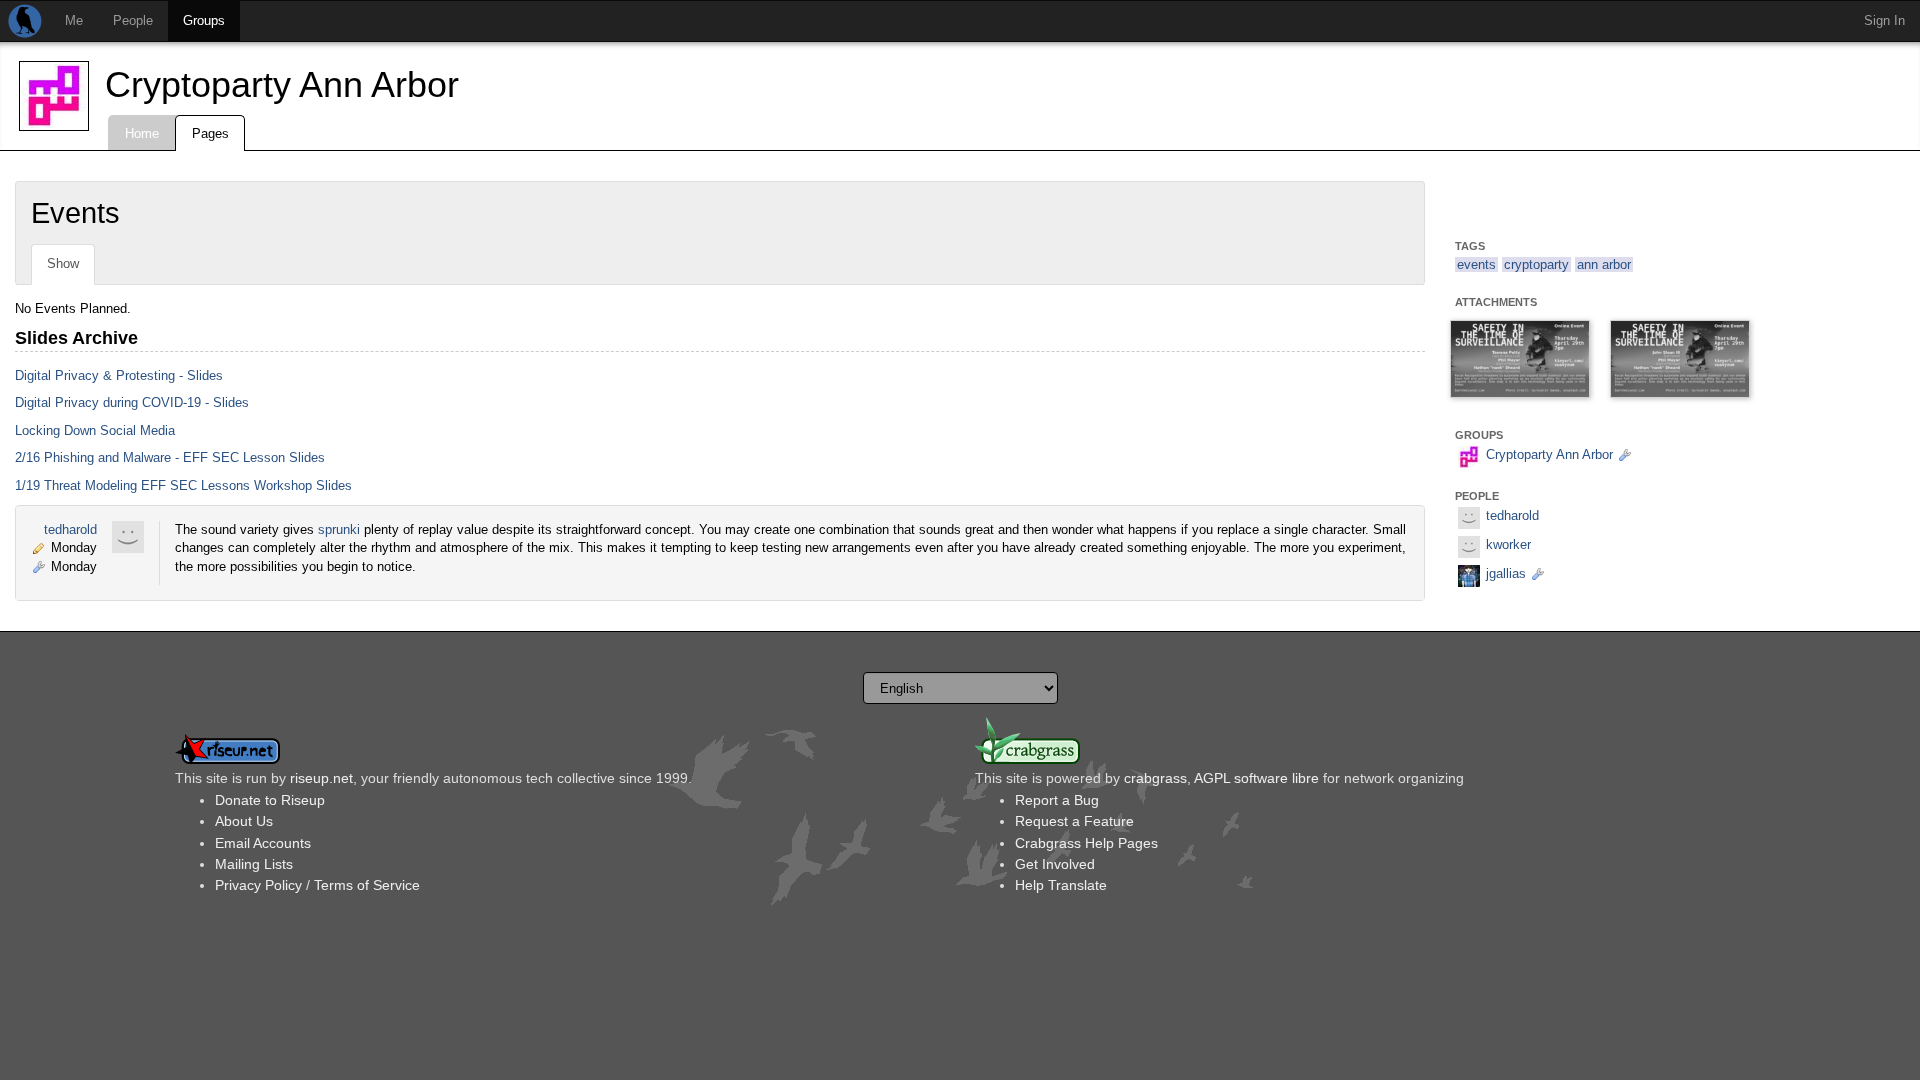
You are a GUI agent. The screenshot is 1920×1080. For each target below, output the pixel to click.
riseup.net (321, 778)
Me (74, 20)
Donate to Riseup (270, 800)
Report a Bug (1057, 800)
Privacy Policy (258, 885)
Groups (204, 20)
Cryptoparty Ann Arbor (282, 84)
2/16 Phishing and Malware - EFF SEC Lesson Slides (170, 457)
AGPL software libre (1256, 778)
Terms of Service (367, 885)
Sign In (1884, 20)
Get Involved (1055, 864)
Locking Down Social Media (95, 430)
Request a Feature (1074, 821)
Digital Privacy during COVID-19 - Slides (132, 402)
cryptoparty (1536, 264)
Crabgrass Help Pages (1086, 843)
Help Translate (1061, 885)
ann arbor (1604, 264)
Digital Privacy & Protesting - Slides (119, 375)
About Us (244, 821)
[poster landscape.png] (1680, 360)
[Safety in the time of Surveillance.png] (1520, 360)
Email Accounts (263, 843)
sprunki (339, 529)
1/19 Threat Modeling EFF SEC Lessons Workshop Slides (183, 485)
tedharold (70, 529)
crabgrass (1155, 778)
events (1476, 264)
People (133, 20)
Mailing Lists (254, 864)
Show (63, 263)
